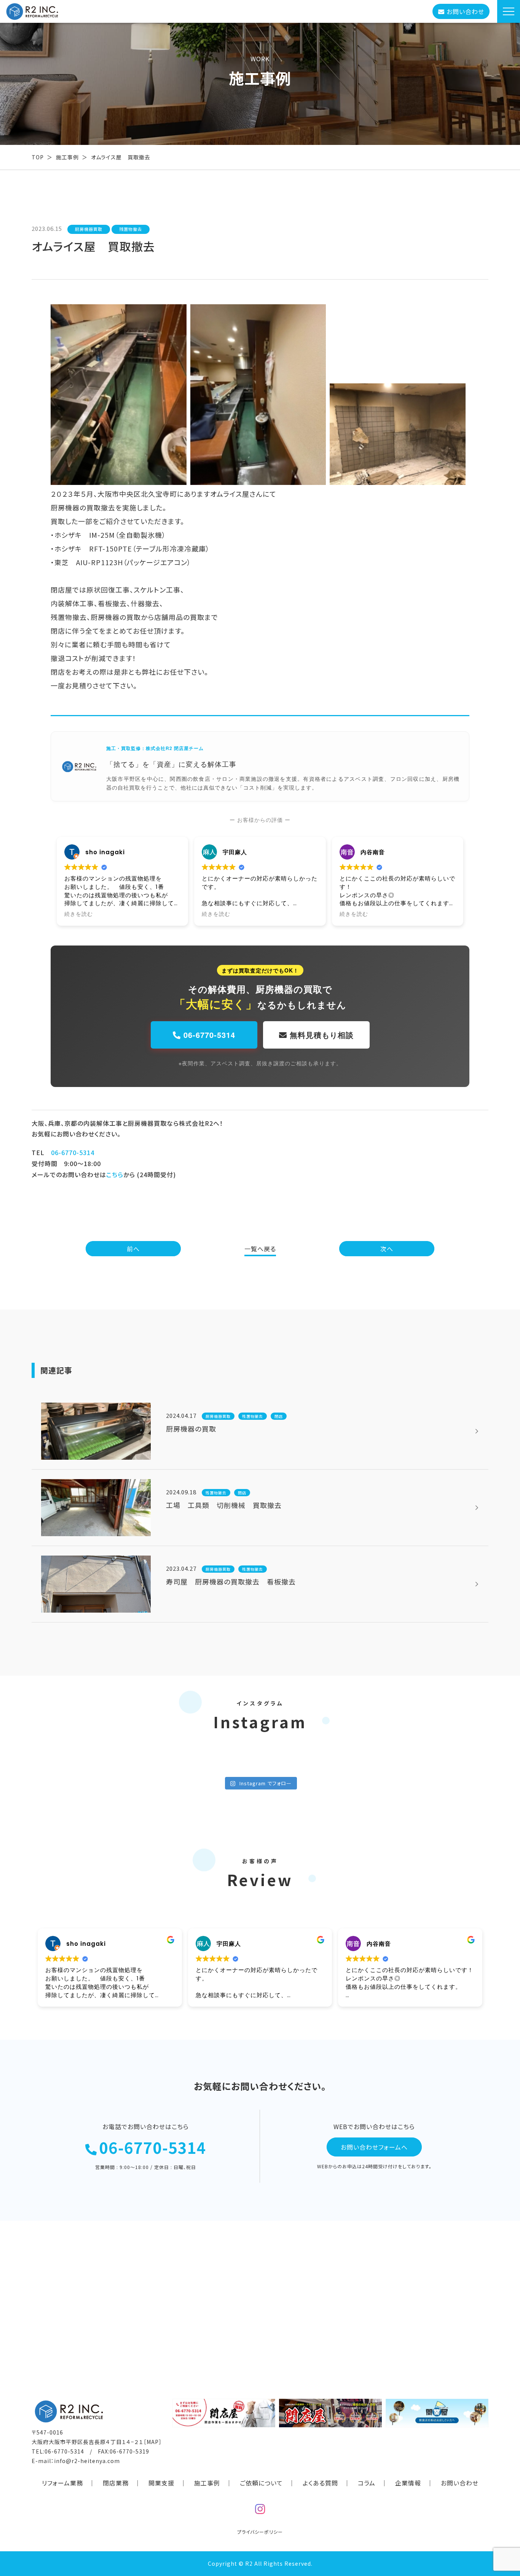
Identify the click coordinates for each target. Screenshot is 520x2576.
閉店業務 (116, 2483)
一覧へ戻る (260, 1249)
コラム (367, 2483)
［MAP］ (153, 2442)
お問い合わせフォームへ (374, 2147)
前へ (133, 1249)
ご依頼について (261, 2483)
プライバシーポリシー (260, 2532)
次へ (387, 1249)
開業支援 (161, 2483)
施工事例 (67, 157)
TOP (38, 157)
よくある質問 (320, 2483)
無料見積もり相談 (320, 1035)
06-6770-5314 (208, 1035)
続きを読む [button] (79, 914)
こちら (115, 1174)
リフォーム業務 (62, 2483)
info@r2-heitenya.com (87, 2461)
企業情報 (408, 2483)
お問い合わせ (460, 2483)
